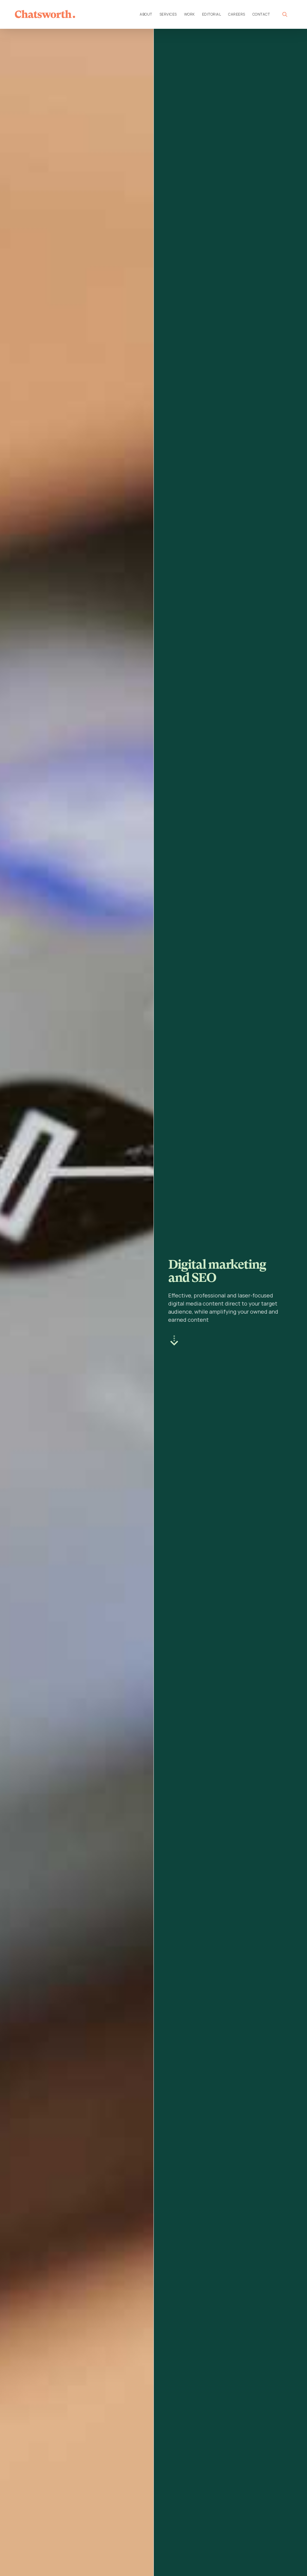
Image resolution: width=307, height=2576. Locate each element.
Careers (237, 14)
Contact (261, 14)
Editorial (212, 14)
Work (189, 14)
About (146, 14)
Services (168, 14)
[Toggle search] (285, 14)
